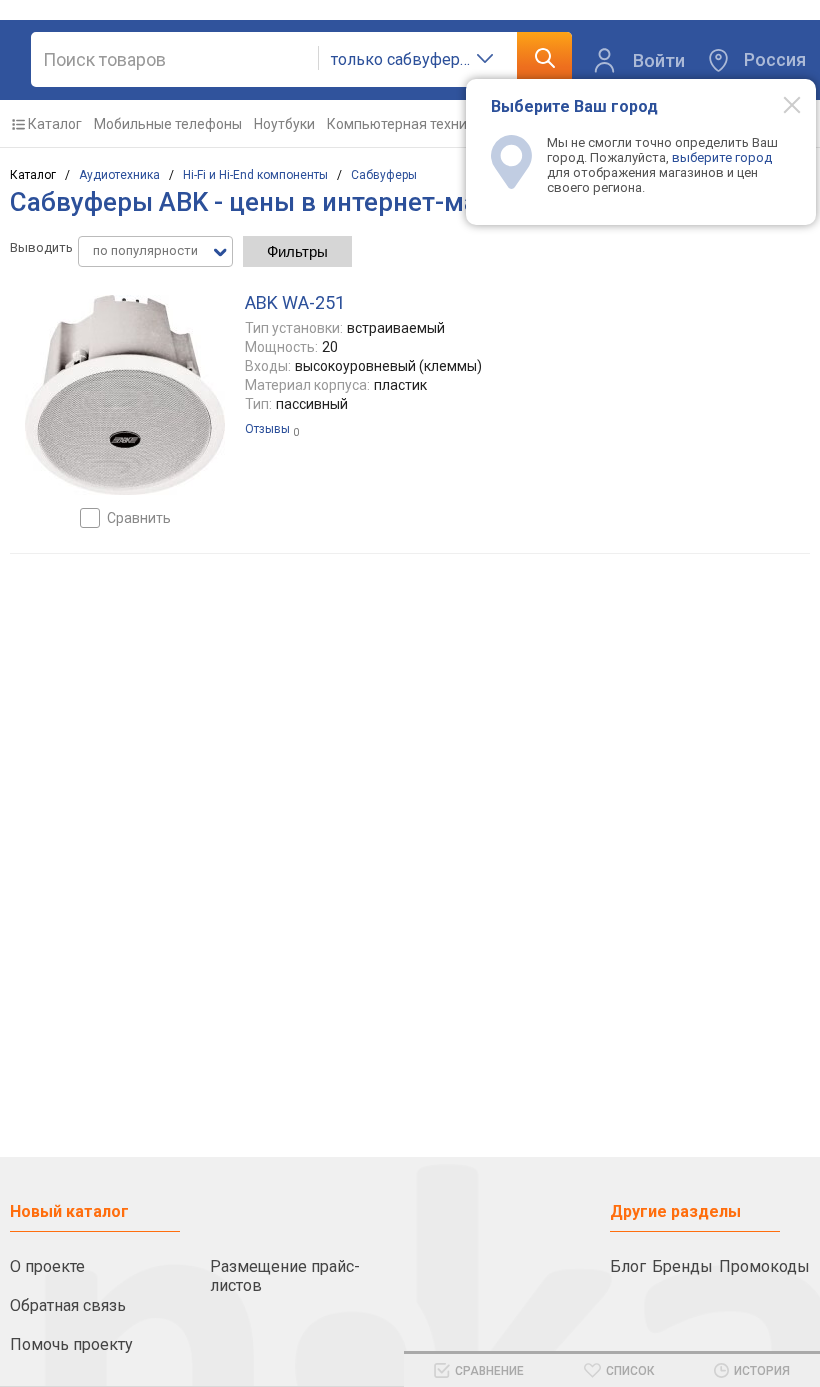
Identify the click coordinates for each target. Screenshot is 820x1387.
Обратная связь (68, 1305)
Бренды (682, 1266)
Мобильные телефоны (168, 124)
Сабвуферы (384, 175)
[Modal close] (781, 104)
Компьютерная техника (404, 124)
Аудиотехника (119, 175)
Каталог (55, 124)
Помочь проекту (71, 1344)
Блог (628, 1266)
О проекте (47, 1266)
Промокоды (764, 1266)
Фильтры (297, 251)
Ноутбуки (284, 124)
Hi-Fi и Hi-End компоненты (255, 175)
